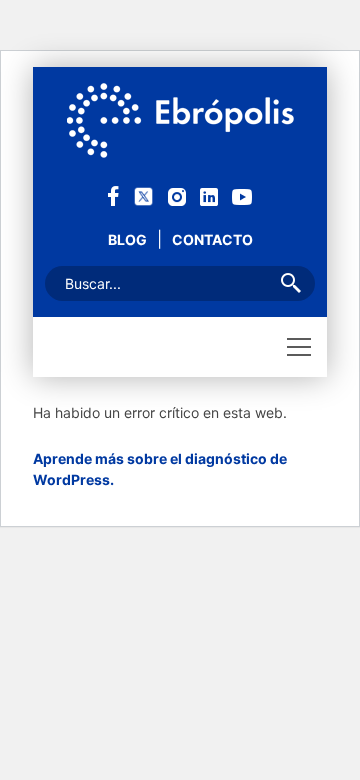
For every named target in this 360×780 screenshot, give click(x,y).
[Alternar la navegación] (299, 347)
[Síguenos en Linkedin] (209, 195)
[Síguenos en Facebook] (113, 194)
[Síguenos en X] (143, 194)
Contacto (212, 239)
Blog (127, 239)
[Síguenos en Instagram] (177, 195)
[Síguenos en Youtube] (242, 195)
